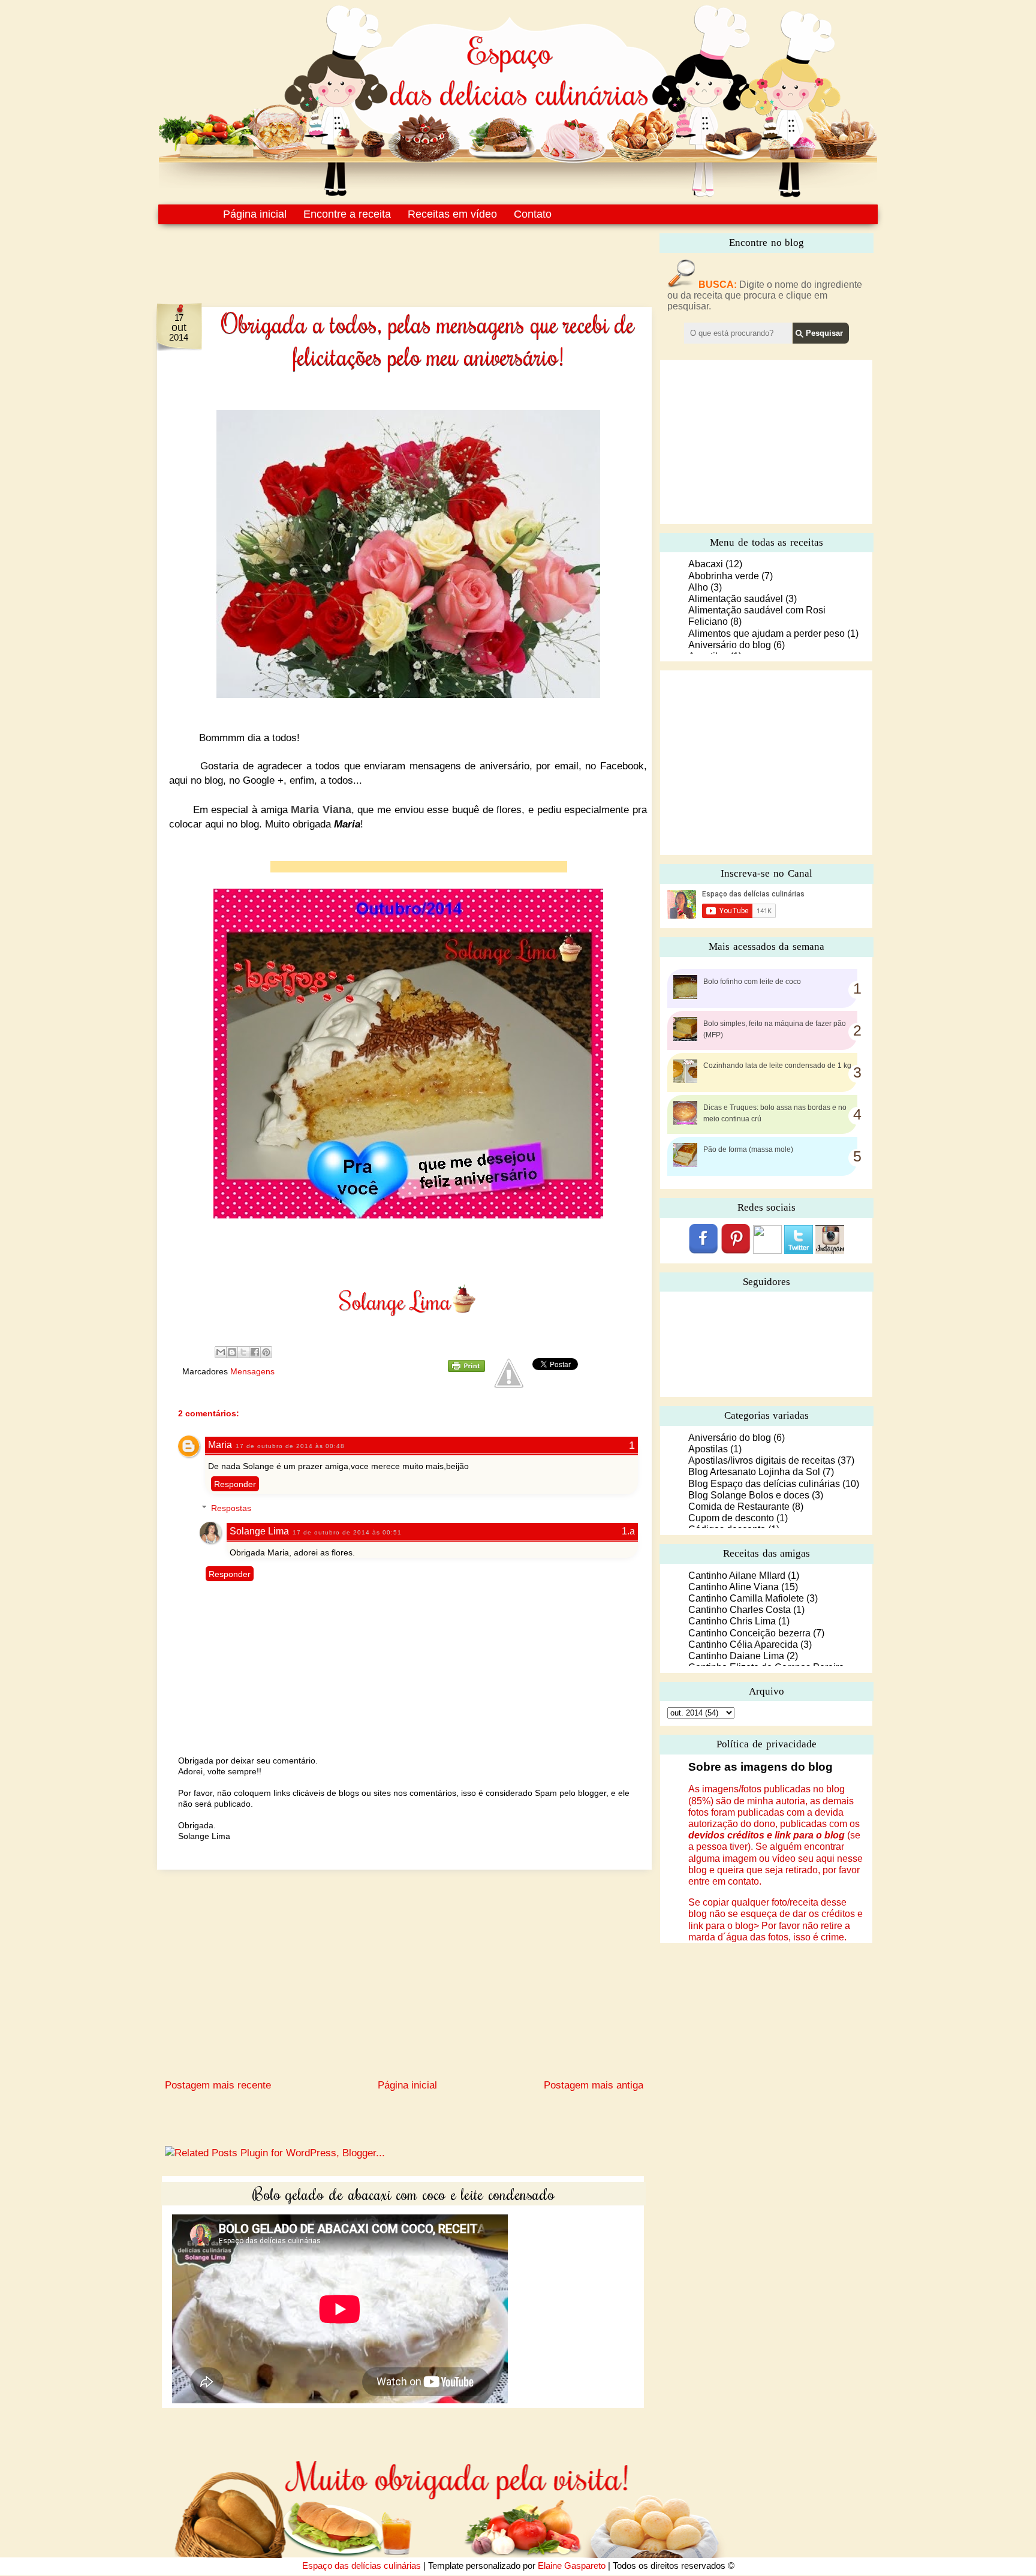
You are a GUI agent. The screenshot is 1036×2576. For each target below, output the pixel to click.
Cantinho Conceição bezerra (749, 1633)
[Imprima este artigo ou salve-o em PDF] (466, 1369)
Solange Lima (259, 1531)
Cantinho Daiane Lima (736, 1656)
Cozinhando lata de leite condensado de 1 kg (777, 1066)
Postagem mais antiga (594, 2085)
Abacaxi (706, 564)
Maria (220, 1445)
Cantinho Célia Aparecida (743, 1644)
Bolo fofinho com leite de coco (752, 982)
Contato (533, 214)
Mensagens (252, 1371)
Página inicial (255, 214)
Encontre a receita (347, 214)
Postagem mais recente (218, 2085)
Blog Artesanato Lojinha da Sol (754, 1472)
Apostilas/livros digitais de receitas (762, 1460)
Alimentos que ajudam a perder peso (767, 634)
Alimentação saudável (736, 599)
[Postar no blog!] (232, 1352)
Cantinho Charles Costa (740, 1610)
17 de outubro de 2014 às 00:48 (290, 1446)
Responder (235, 1484)
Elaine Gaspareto (572, 2566)
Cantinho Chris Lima (732, 1621)
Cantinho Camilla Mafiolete (746, 1598)
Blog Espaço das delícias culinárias (764, 1484)
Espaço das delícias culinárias (362, 2566)
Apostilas (708, 1449)
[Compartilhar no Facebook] (255, 1352)
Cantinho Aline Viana (734, 1587)
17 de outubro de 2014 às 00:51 (347, 1532)
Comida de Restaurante (739, 1507)
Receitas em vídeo (452, 214)
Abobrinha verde (724, 576)
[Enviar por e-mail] (221, 1352)
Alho (698, 587)
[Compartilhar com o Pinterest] (266, 1352)
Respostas (231, 1508)
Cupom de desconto (731, 1518)
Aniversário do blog (730, 645)
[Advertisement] (379, 257)
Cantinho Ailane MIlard (737, 1576)
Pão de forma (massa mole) (748, 1149)
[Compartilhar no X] (243, 1352)
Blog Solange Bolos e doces (749, 1495)
